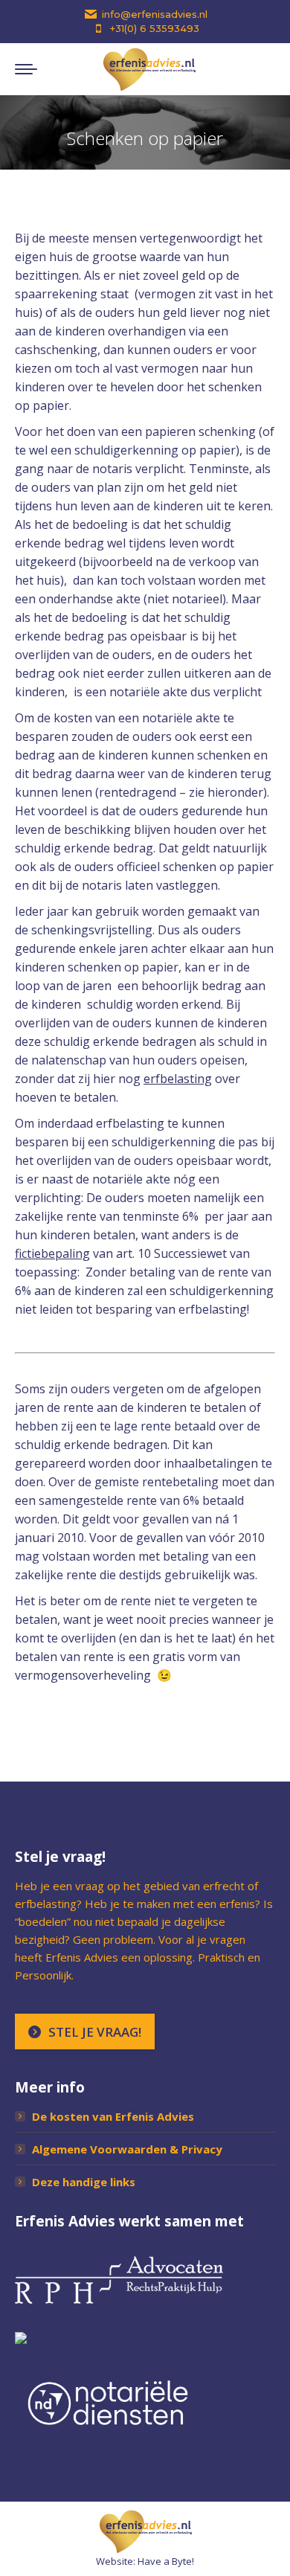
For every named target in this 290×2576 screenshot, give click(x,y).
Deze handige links (84, 2182)
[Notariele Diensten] (108, 2433)
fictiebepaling (52, 1253)
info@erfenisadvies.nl (155, 14)
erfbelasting (178, 1079)
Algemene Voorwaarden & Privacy (127, 2149)
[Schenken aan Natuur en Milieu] (21, 2339)
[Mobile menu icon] (26, 69)
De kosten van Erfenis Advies (113, 2116)
